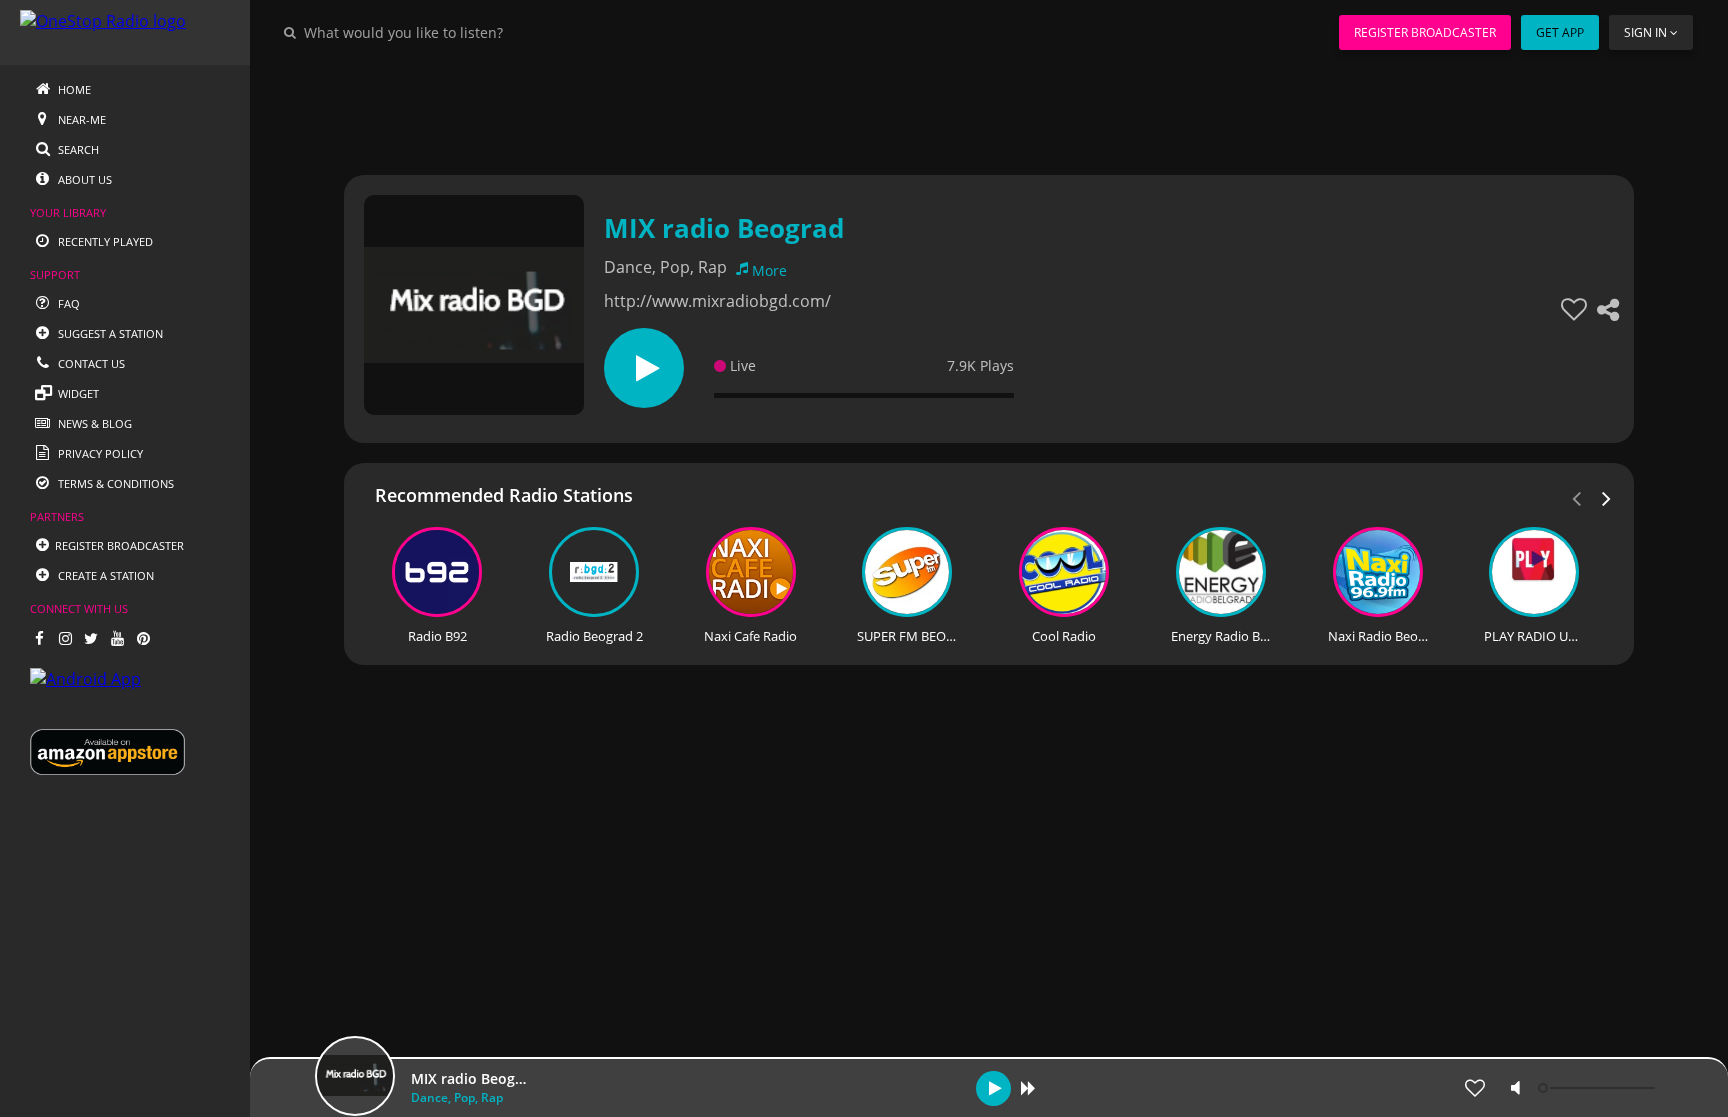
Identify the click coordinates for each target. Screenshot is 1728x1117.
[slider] (1599, 1088)
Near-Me (80, 119)
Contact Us (90, 363)
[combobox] (464, 32)
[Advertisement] (934, 110)
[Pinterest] (143, 638)
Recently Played (104, 241)
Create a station (104, 575)
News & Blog (93, 423)
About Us (83, 179)
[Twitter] (91, 638)
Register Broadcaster (1425, 32)
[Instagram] (65, 638)
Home (73, 89)
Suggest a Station (109, 333)
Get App (1560, 32)
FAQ (67, 303)
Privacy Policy (99, 453)
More (769, 270)
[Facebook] (39, 638)
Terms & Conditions (114, 483)
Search (77, 149)
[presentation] (1607, 497)
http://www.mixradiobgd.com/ (717, 301)
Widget (77, 393)
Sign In (1645, 32)
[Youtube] (117, 638)
